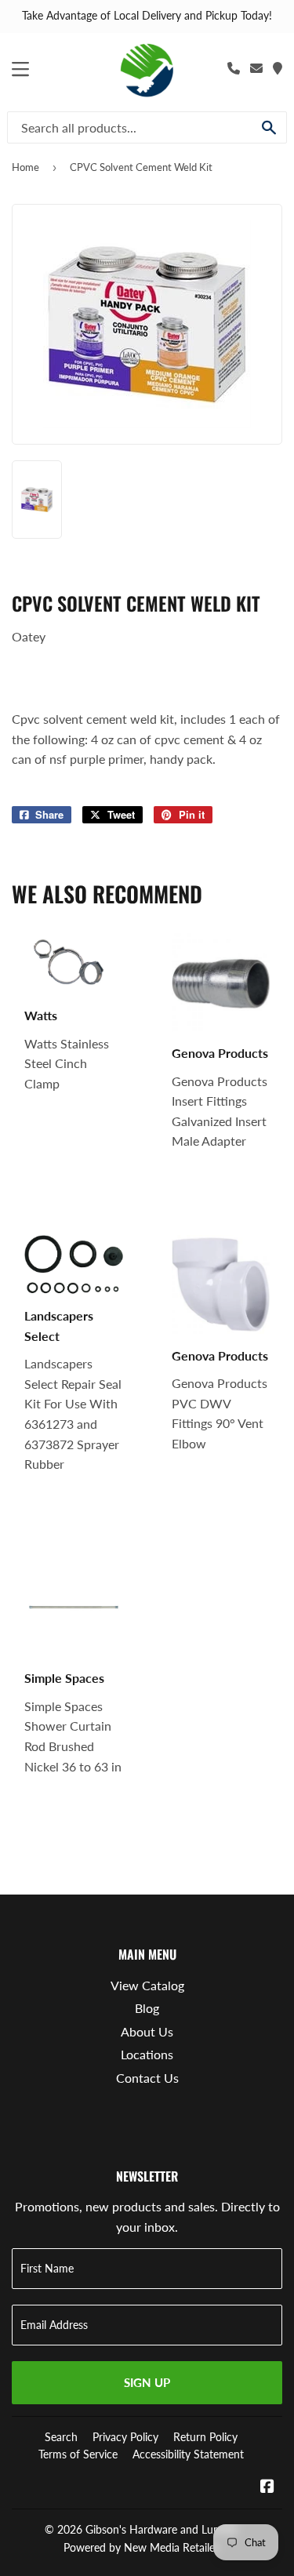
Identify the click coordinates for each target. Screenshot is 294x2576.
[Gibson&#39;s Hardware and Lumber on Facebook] (267, 2487)
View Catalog (147, 1985)
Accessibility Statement (188, 2454)
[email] (256, 68)
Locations (147, 2054)
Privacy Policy (125, 2437)
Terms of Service (78, 2454)
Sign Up (147, 2382)
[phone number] (234, 68)
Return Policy (205, 2437)
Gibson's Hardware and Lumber (162, 2529)
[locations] (278, 68)
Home (25, 167)
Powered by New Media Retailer (141, 2547)
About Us (147, 2031)
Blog (147, 2008)
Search (61, 2437)
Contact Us (147, 2078)
